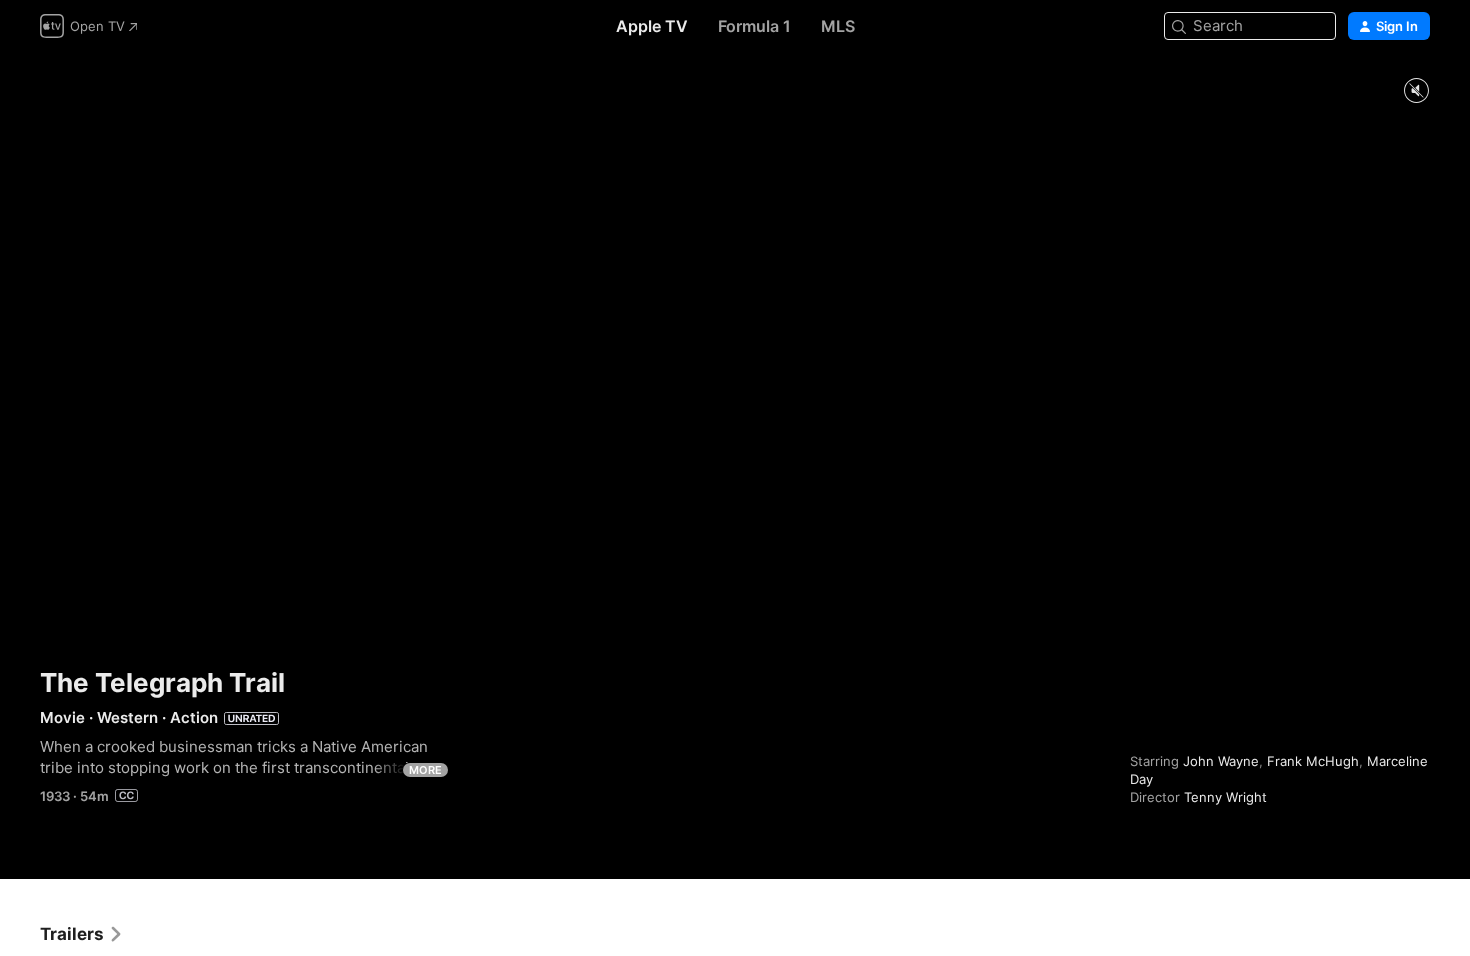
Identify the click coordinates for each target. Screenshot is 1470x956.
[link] (82, 934)
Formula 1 (754, 26)
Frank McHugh (1313, 761)
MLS (838, 26)
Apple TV (652, 26)
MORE (425, 770)
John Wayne (1221, 761)
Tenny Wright (1225, 797)
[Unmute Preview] (1416, 91)
